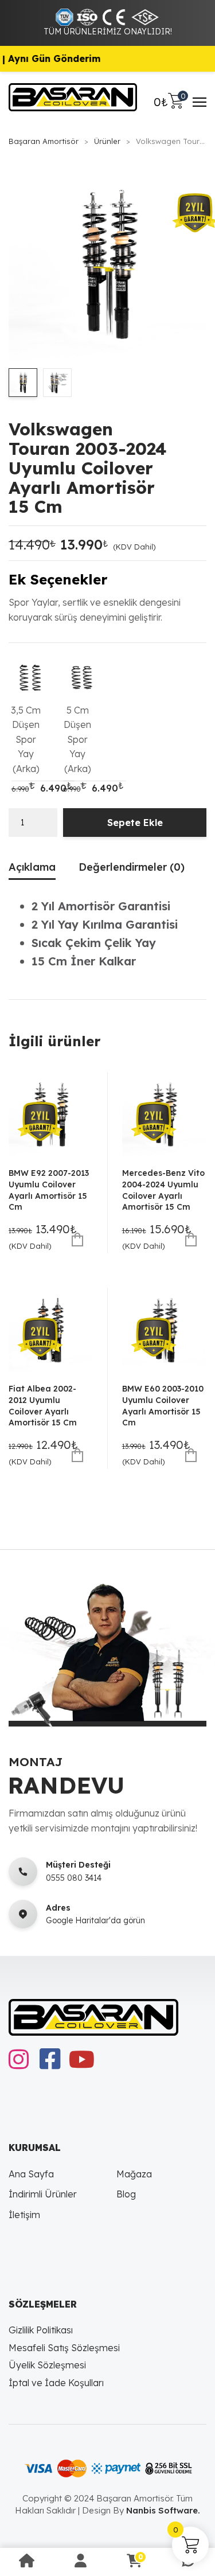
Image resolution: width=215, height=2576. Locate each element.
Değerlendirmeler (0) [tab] (132, 867)
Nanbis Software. (163, 2510)
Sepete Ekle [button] (78, 1240)
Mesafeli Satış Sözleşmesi (64, 2348)
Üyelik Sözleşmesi (47, 2365)
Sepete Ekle (135, 823)
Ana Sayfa (31, 2174)
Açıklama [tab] (32, 867)
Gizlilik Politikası (41, 2330)
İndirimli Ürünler (43, 2194)
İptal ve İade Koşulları (56, 2383)
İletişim (24, 2215)
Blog (126, 2194)
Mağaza (134, 2174)
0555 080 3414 (74, 1878)
